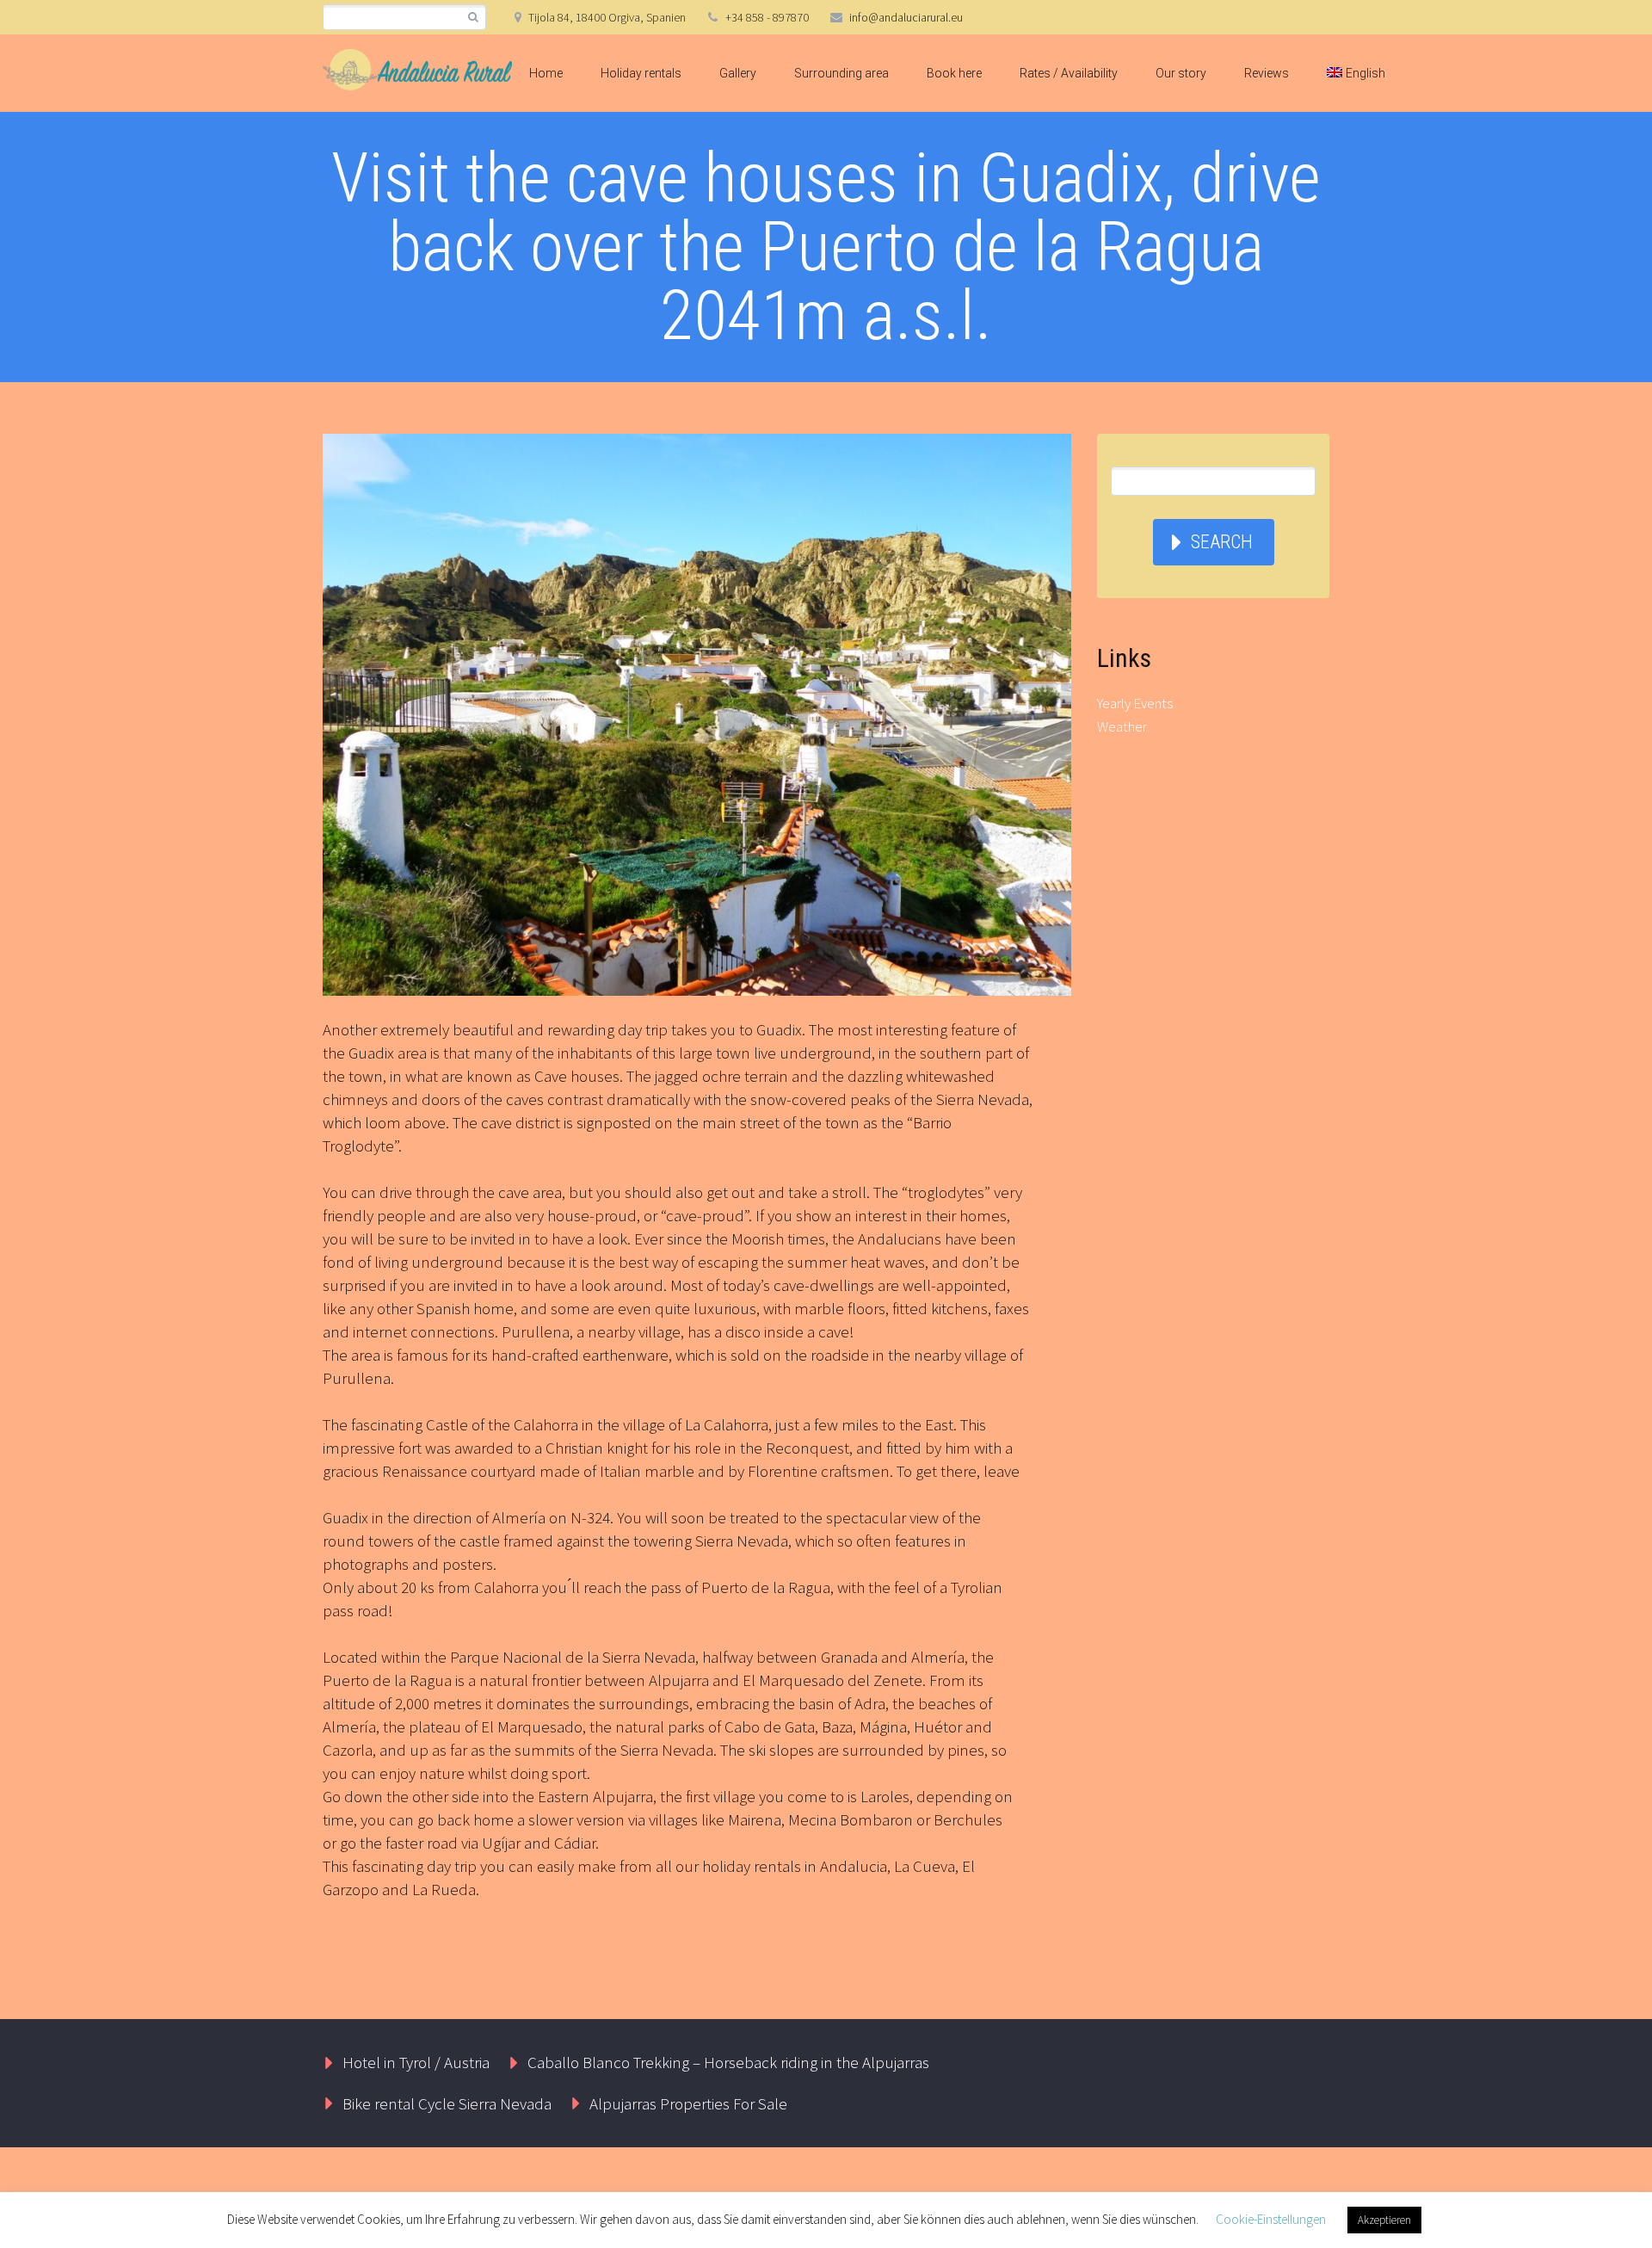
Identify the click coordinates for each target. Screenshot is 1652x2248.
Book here (954, 73)
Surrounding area (841, 73)
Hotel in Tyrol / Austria (416, 2062)
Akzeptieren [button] (1384, 2220)
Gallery (738, 73)
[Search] (473, 18)
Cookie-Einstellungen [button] (1271, 2219)
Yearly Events (1135, 703)
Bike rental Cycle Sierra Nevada (447, 2103)
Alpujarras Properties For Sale (688, 2103)
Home (546, 73)
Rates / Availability (1069, 73)
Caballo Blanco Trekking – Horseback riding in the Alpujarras (728, 2062)
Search (1222, 542)
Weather (1122, 726)
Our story (1181, 73)
